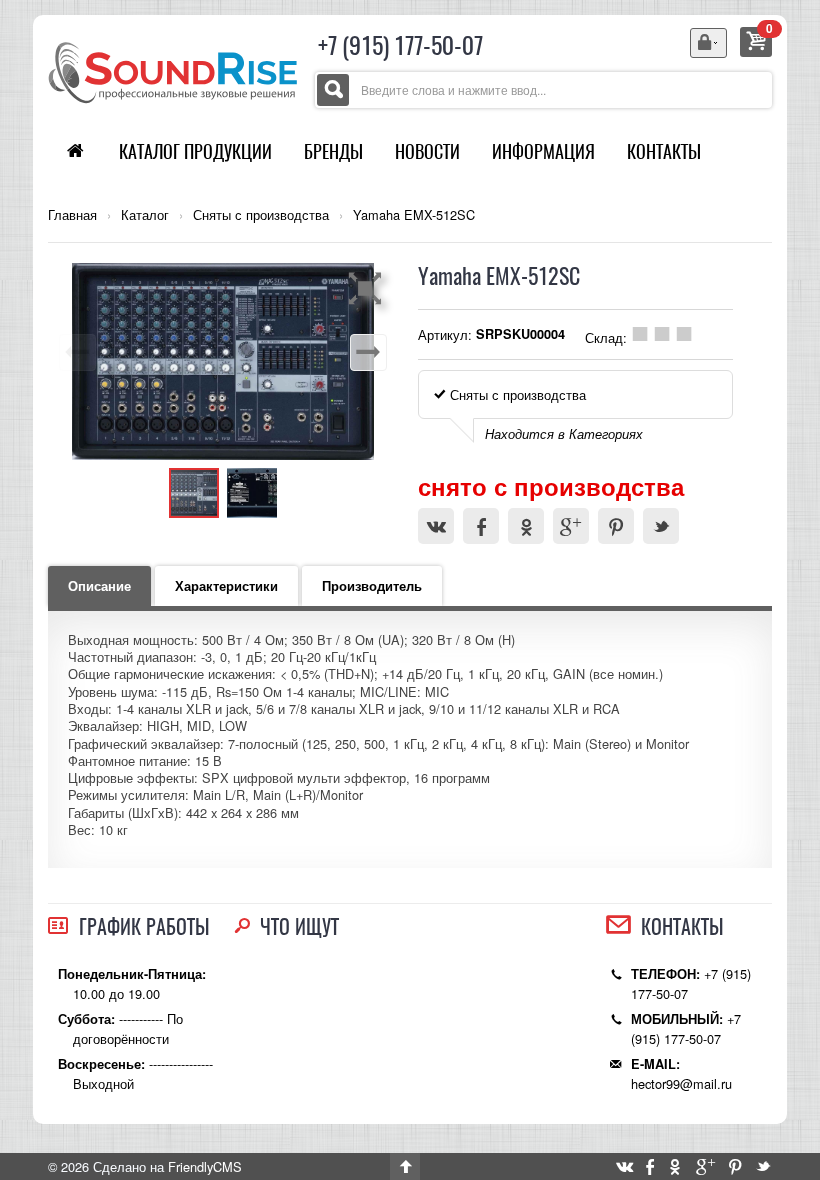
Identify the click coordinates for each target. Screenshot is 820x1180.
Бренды (333, 151)
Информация (543, 151)
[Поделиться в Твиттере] (661, 526)
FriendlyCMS (205, 1166)
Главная (72, 215)
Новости (427, 151)
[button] (368, 288)
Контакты (664, 151)
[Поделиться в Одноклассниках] (526, 526)
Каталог (145, 215)
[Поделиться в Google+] (571, 526)
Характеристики (226, 586)
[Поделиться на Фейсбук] (481, 526)
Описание (99, 586)
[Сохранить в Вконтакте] (436, 526)
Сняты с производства (261, 215)
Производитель (372, 586)
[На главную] (173, 70)
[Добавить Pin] (616, 526)
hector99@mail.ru (681, 1083)
